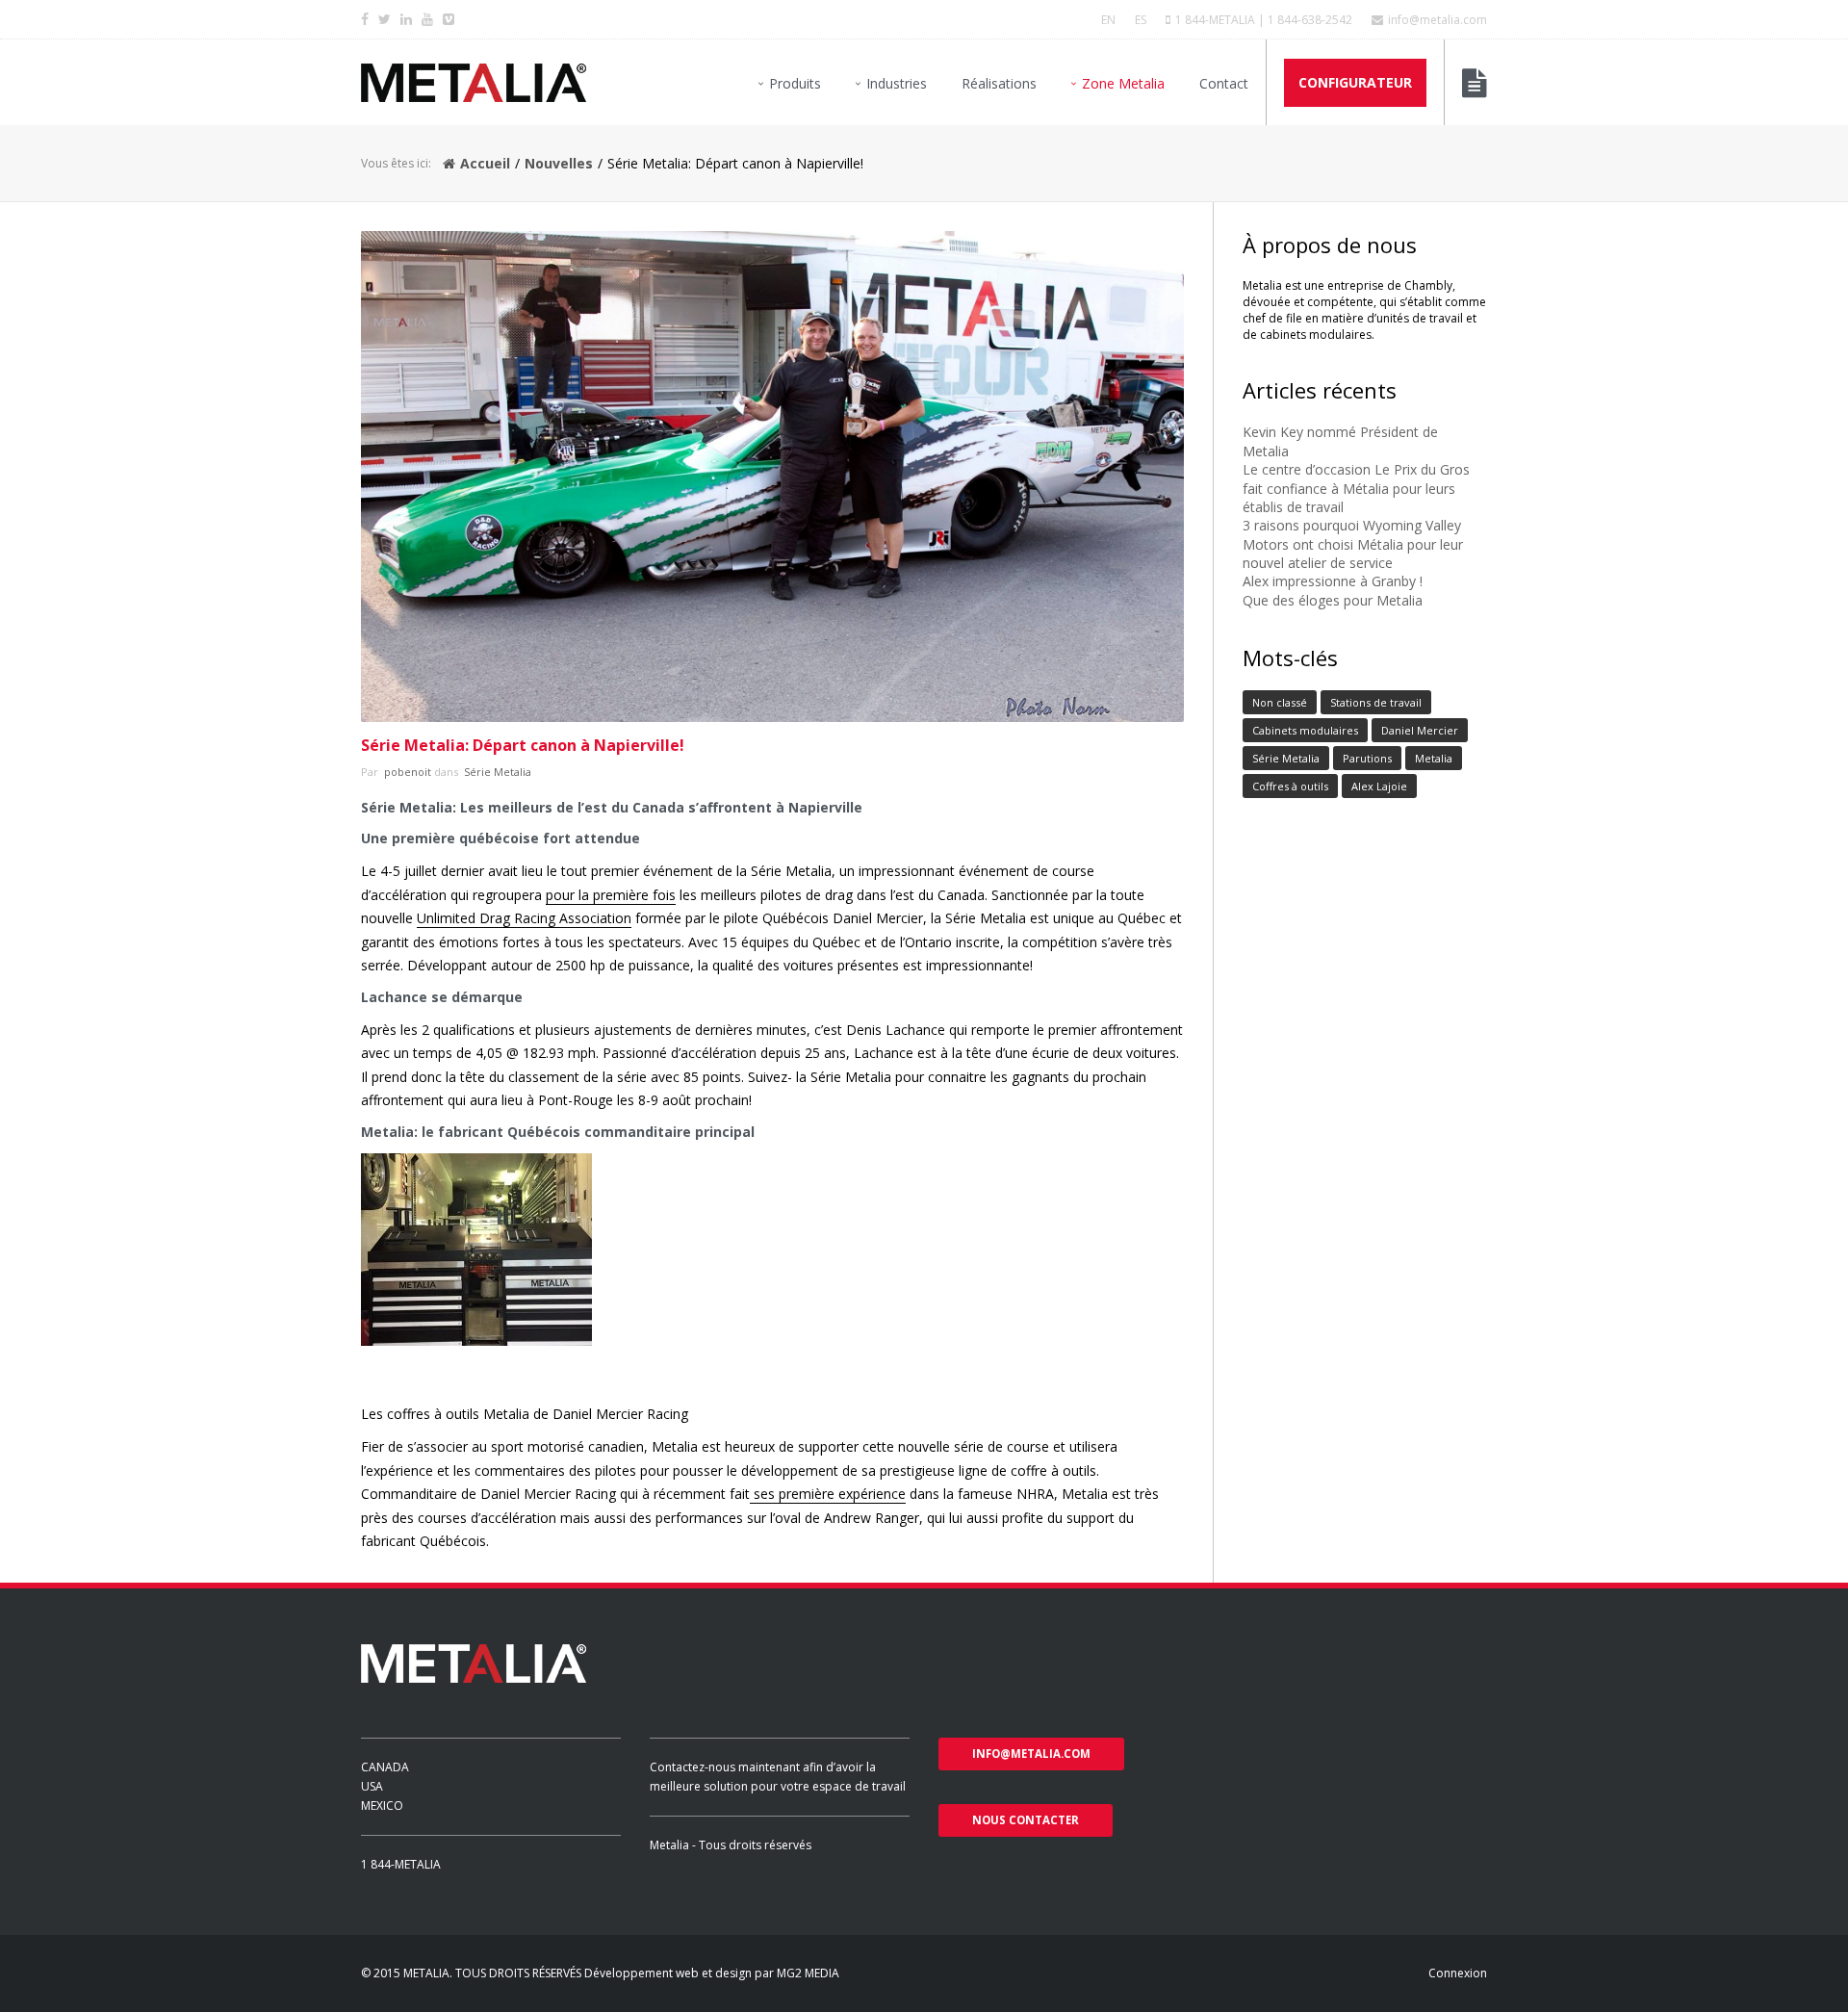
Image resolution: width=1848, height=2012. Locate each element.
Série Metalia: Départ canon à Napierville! (523, 745)
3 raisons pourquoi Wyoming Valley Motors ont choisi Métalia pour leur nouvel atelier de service (1353, 544)
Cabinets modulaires (1305, 730)
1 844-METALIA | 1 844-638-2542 (1264, 20)
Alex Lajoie (1379, 786)
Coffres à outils (1290, 786)
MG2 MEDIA (808, 1973)
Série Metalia (496, 772)
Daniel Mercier (1420, 730)
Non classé (1280, 702)
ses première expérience (828, 1494)
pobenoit (406, 772)
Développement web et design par (680, 1973)
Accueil (485, 163)
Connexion (1458, 1973)
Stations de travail (1376, 702)
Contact (1224, 83)
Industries (897, 83)
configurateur (1355, 82)
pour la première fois (611, 895)
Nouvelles (559, 163)
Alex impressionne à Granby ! (1333, 581)
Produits (795, 83)
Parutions (1367, 758)
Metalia (1434, 758)
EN (1108, 20)
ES (1141, 20)
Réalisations (999, 83)
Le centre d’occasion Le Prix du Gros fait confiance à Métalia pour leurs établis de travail (1356, 488)
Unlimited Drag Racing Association (524, 918)
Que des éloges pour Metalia (1333, 600)
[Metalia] (474, 83)
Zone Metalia (1123, 83)
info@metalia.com (1437, 20)
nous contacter (1026, 1820)
